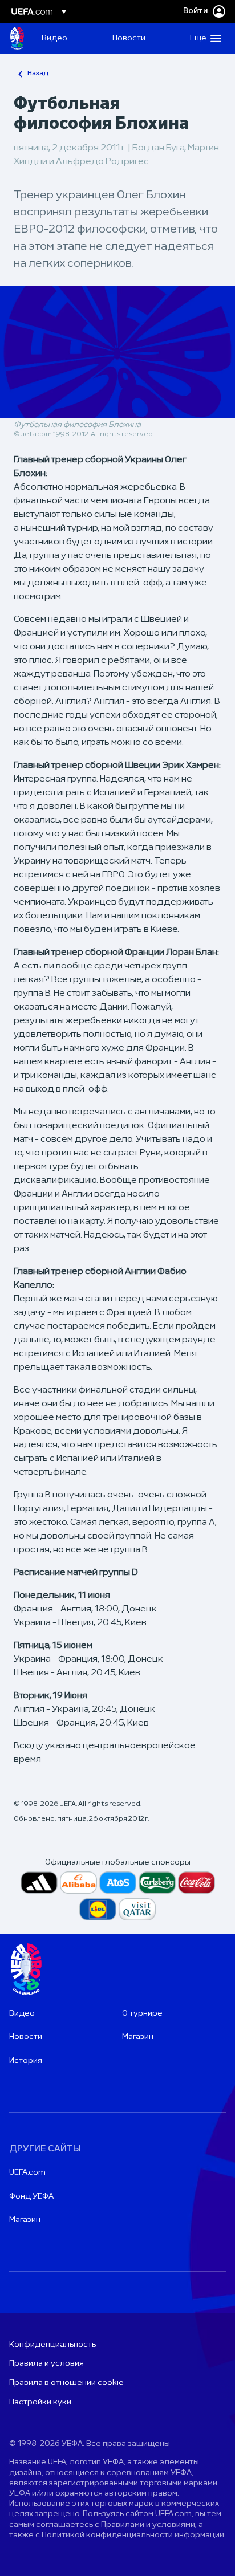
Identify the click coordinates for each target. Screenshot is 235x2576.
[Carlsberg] (157, 1883)
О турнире (142, 2014)
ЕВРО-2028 (17, 38)
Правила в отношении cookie (66, 2383)
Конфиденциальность (52, 2345)
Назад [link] (38, 74)
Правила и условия (46, 2364)
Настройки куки (40, 2402)
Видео (22, 2014)
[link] (54, 38)
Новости (26, 2037)
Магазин (138, 2037)
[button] (203, 38)
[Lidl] (98, 1909)
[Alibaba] (78, 1883)
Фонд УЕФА (31, 2197)
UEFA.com (27, 2173)
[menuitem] (67, 38)
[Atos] (118, 1883)
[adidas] (39, 1883)
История (26, 2061)
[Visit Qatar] (137, 1909)
